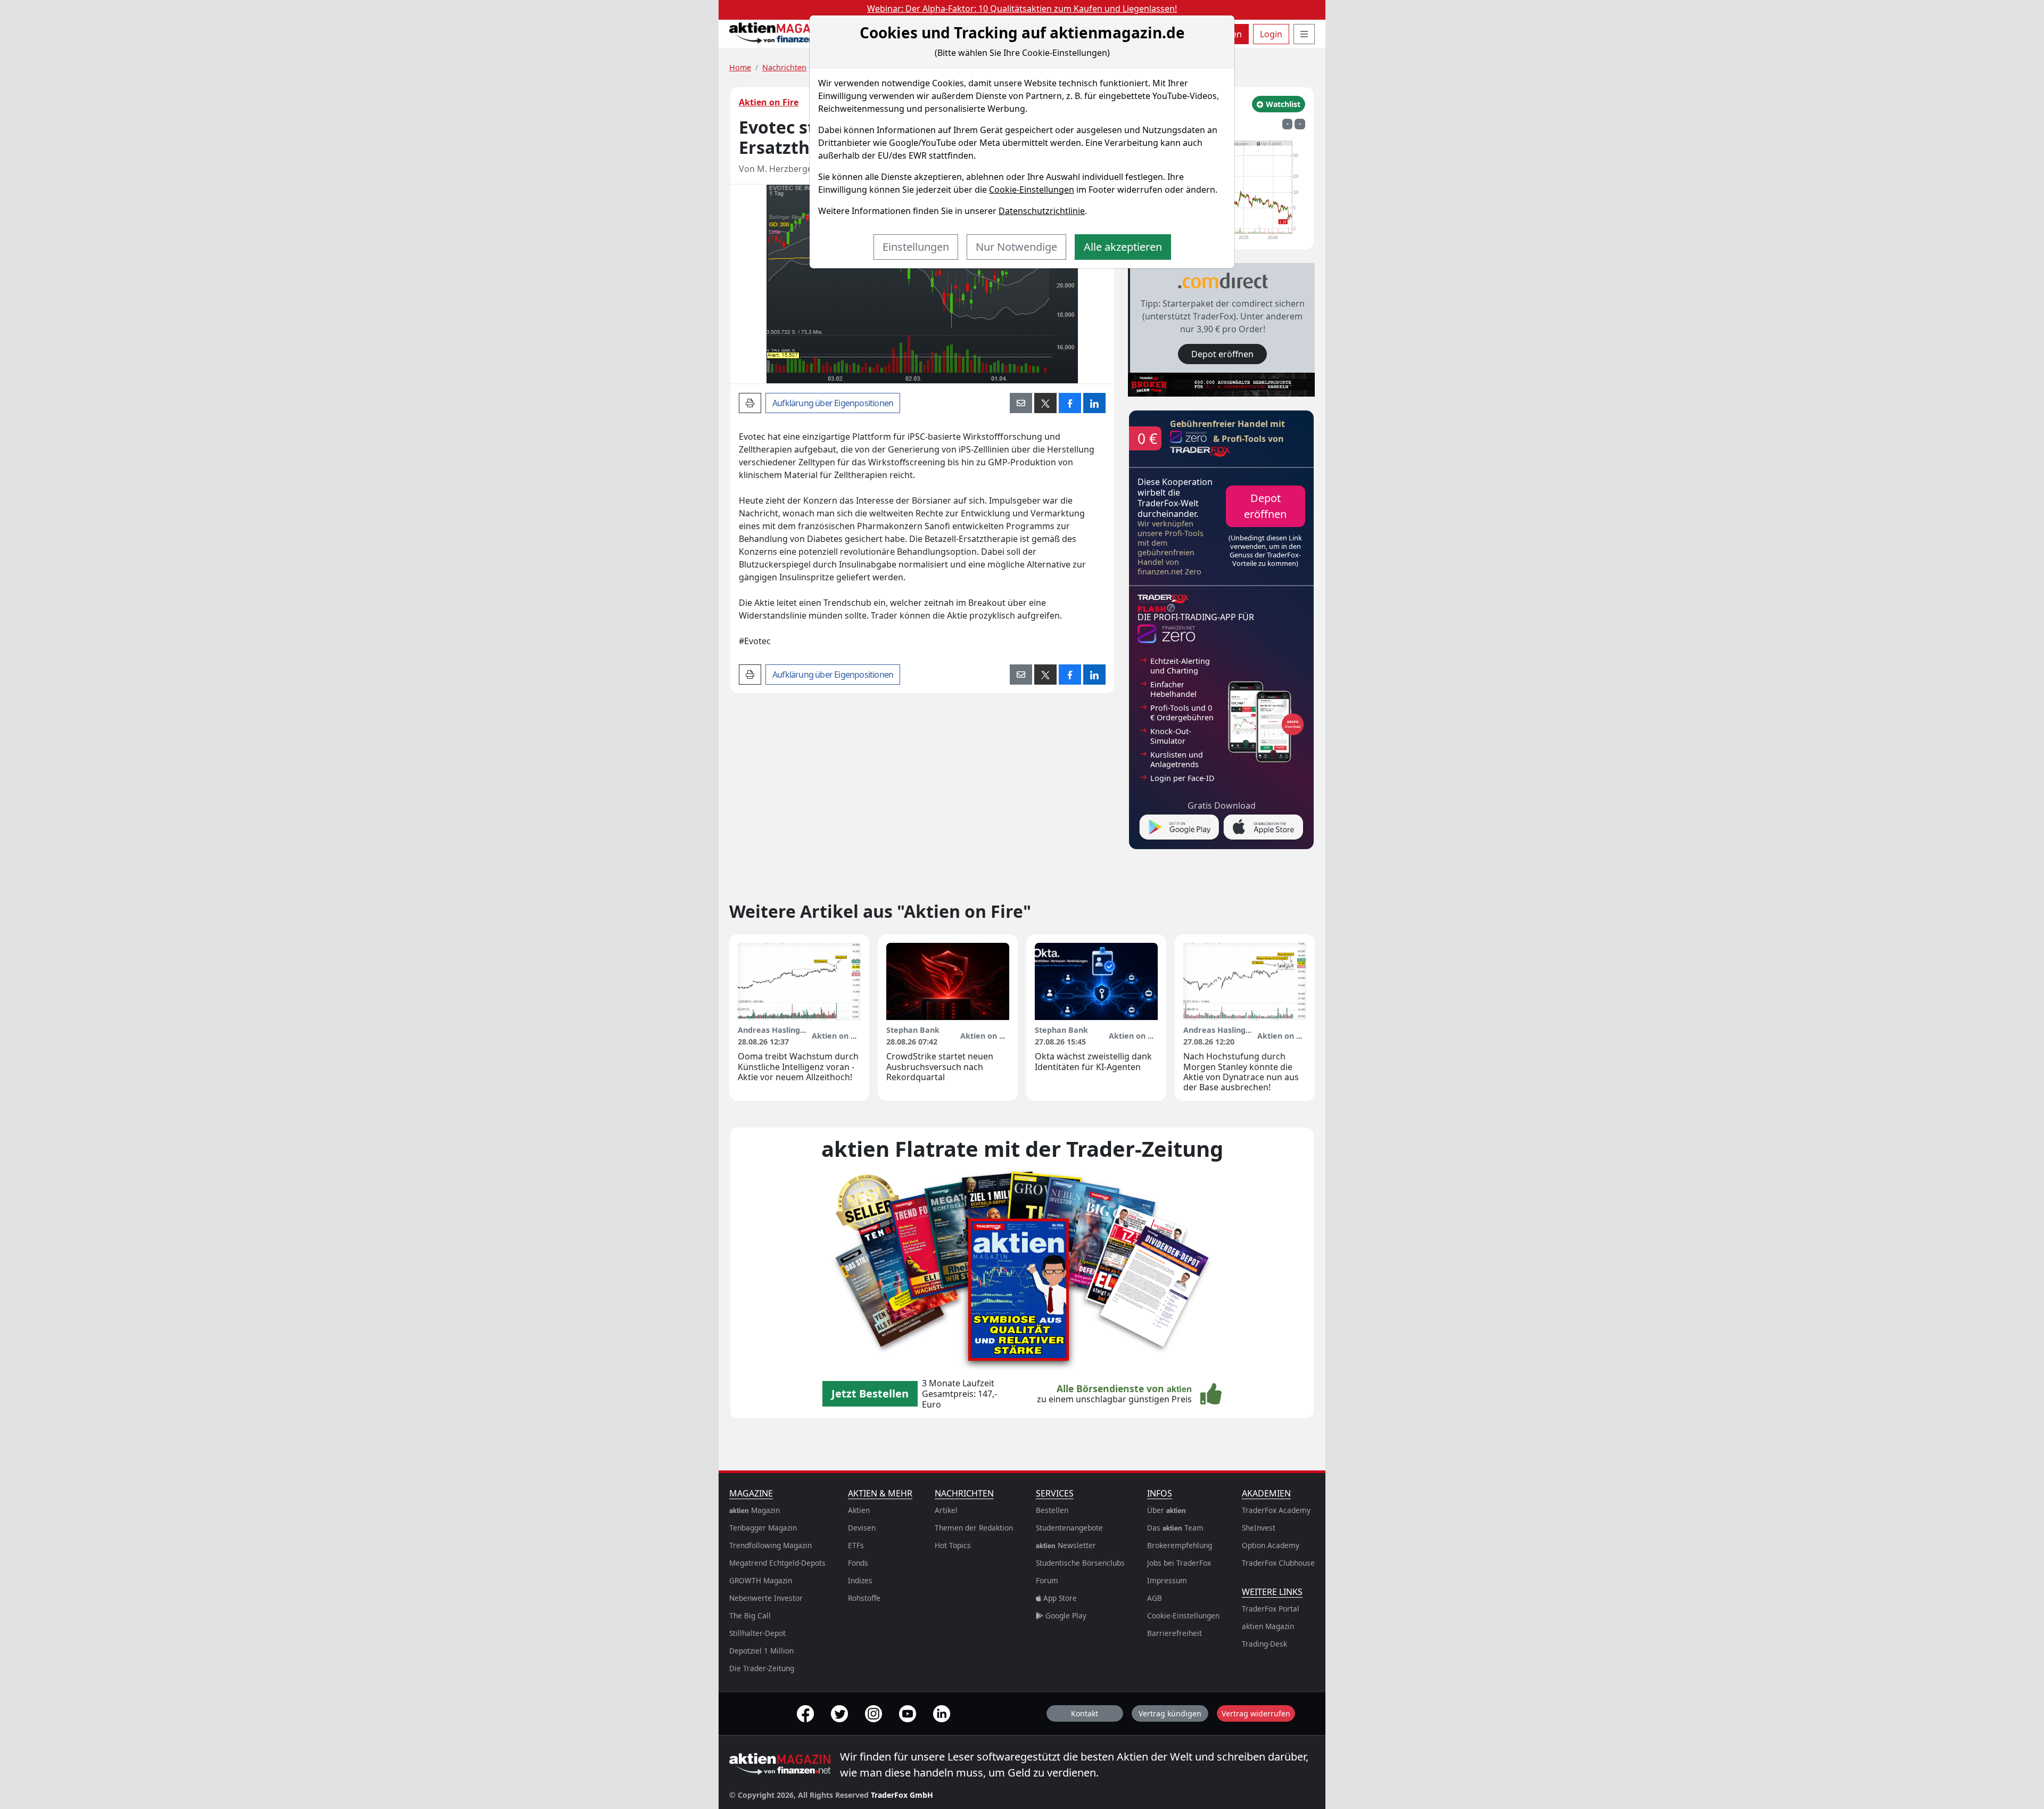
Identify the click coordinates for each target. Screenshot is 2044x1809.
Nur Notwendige (1016, 247)
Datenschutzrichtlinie (1042, 211)
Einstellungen (916, 247)
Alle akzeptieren (1123, 247)
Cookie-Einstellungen (1032, 190)
